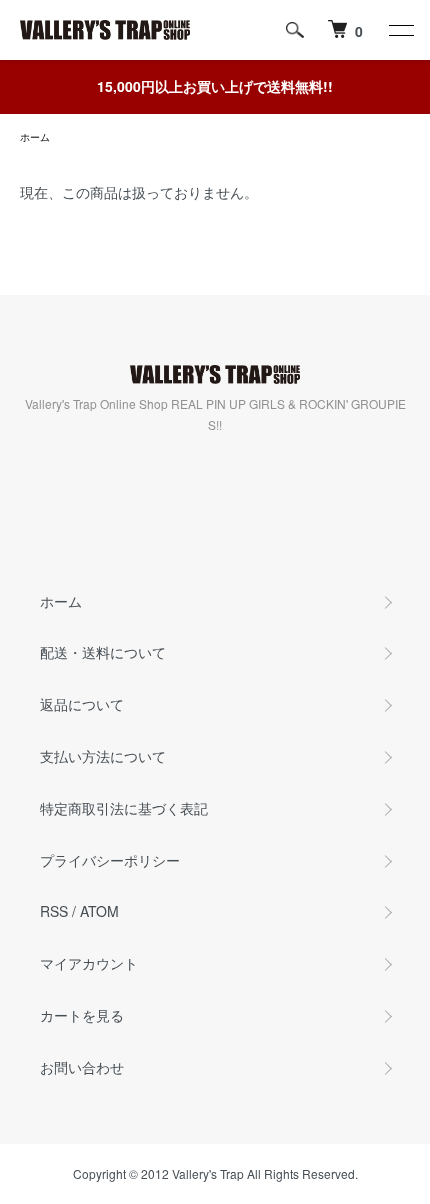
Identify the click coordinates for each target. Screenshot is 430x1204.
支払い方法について (103, 756)
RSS (54, 911)
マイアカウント (89, 963)
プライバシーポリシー (110, 860)
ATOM (99, 911)
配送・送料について (103, 652)
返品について (82, 704)
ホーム (35, 137)
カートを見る (82, 1015)
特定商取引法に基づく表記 (124, 808)
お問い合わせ (82, 1067)
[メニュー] (400, 30)
